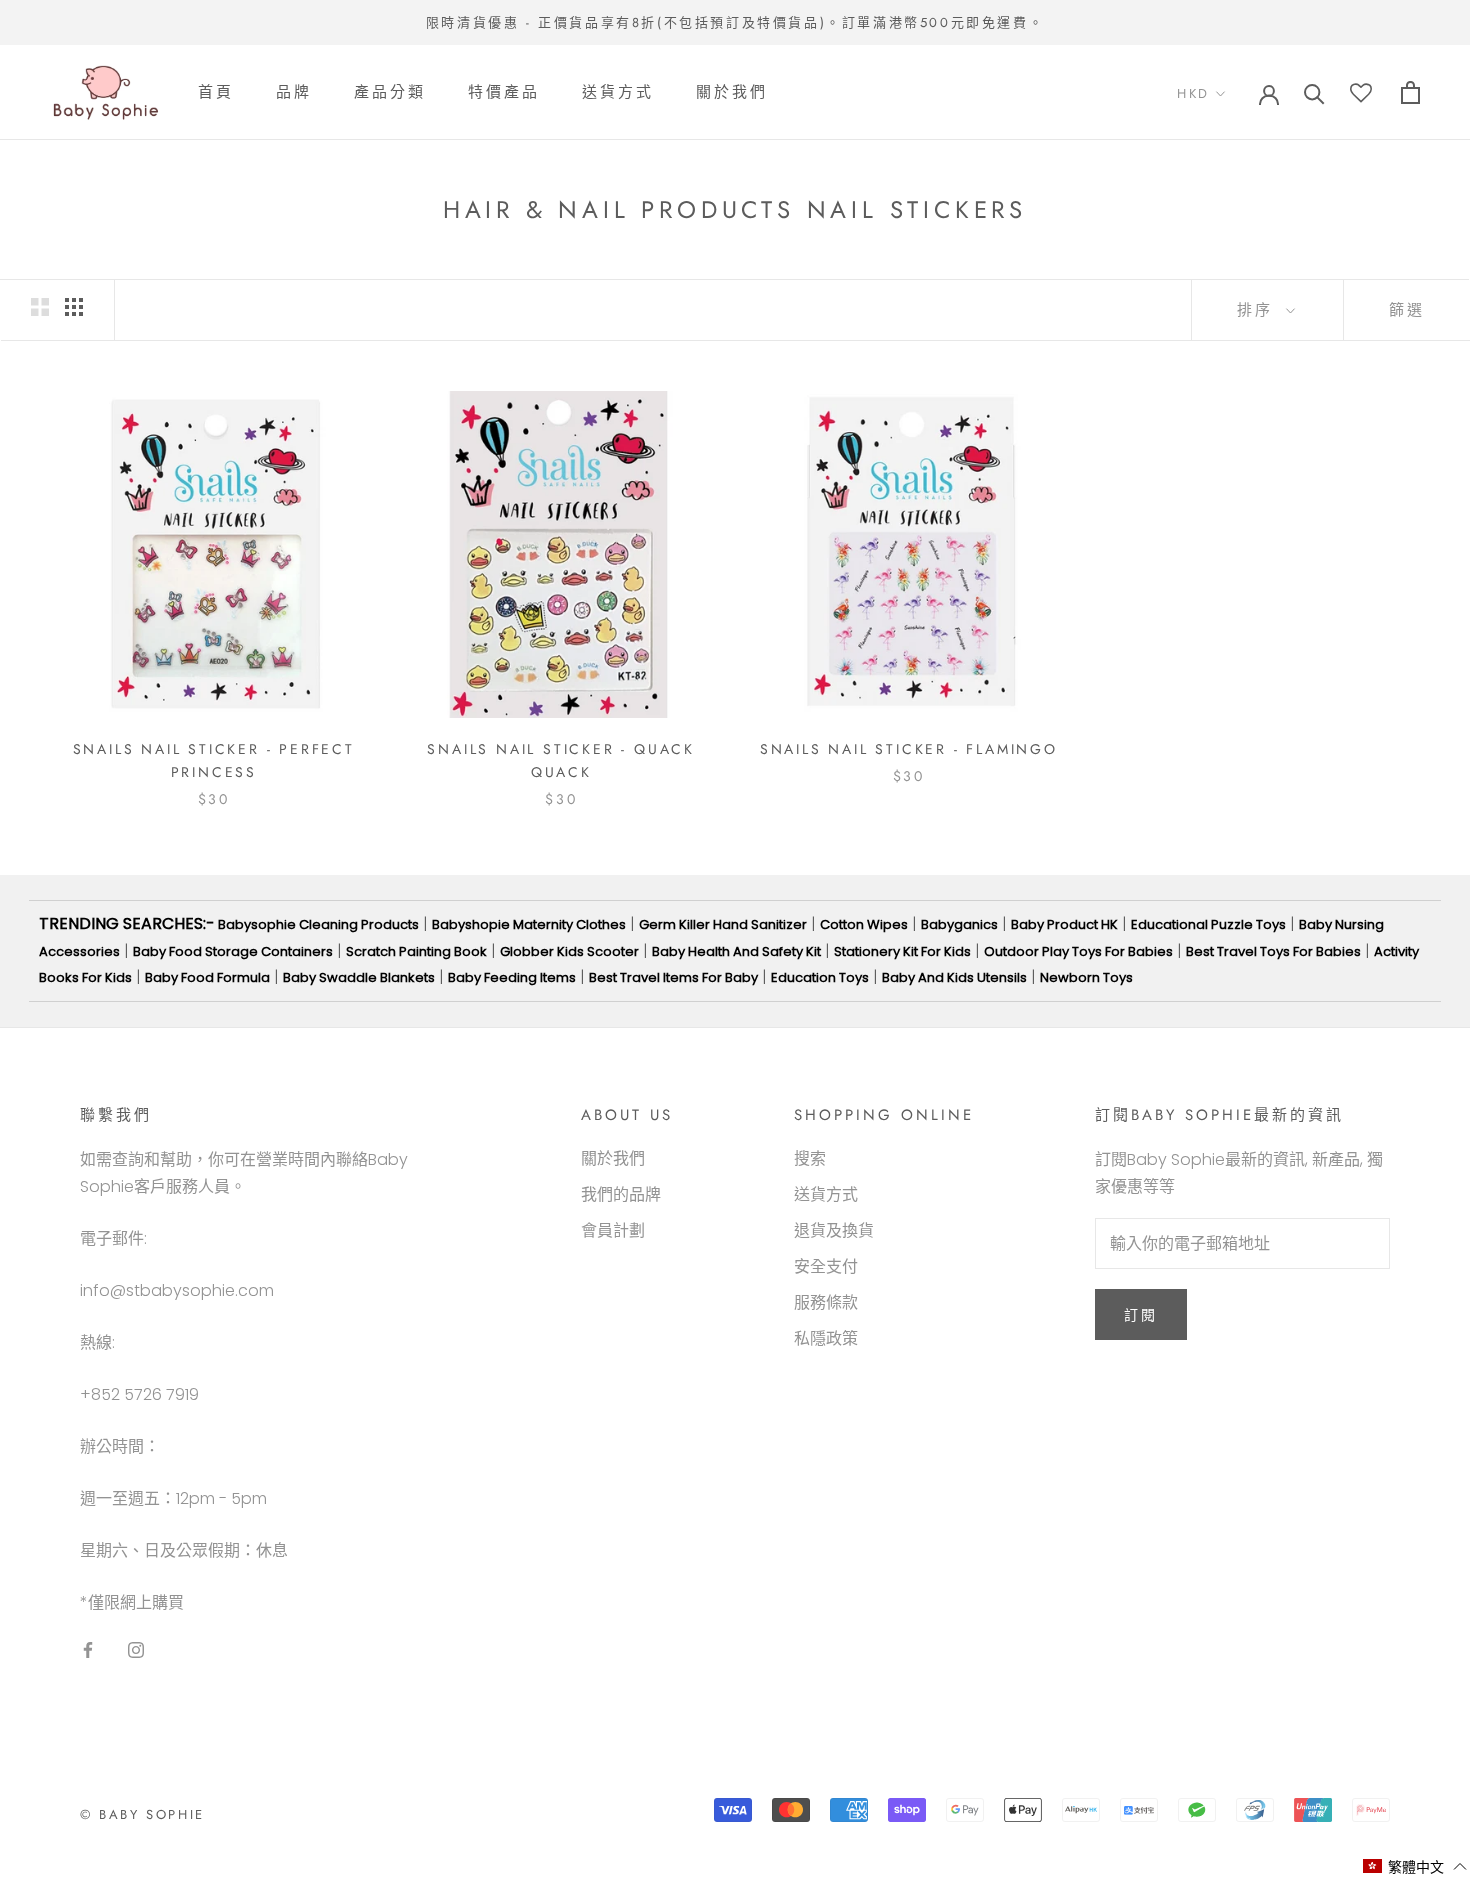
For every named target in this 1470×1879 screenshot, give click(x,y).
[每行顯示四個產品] (74, 307)
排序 (1259, 310)
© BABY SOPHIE (142, 1814)
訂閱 (1141, 1315)
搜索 (810, 1158)
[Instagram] (136, 1649)
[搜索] (1314, 92)
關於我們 (732, 93)
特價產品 (504, 93)
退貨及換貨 (834, 1230)
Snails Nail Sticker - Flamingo (909, 749)
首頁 (216, 93)
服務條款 (826, 1302)
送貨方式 (618, 93)
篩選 (1407, 310)
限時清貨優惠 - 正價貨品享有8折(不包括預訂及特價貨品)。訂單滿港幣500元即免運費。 (735, 22)
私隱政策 (826, 1338)
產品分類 (390, 93)
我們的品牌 (621, 1194)
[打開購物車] (1410, 92)
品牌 (294, 93)
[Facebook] (88, 1649)
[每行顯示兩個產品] (40, 307)
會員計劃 (613, 1230)
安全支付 (826, 1266)
